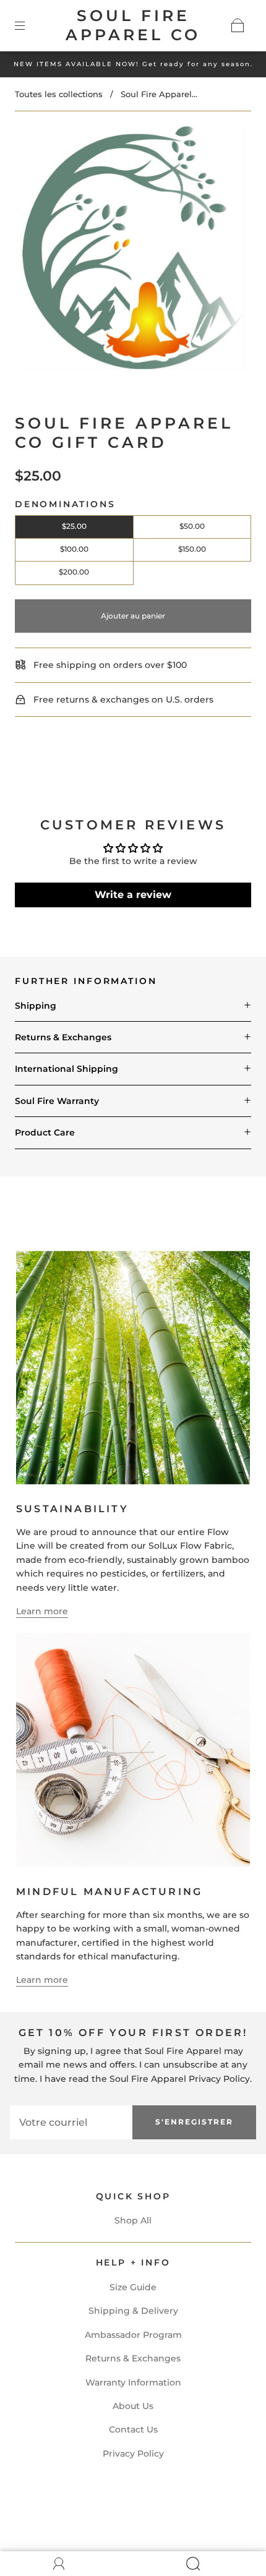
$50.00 (192, 526)
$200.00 (74, 572)
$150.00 (192, 549)
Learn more (42, 1611)
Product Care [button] (45, 1132)
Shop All (133, 2220)
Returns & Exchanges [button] (63, 1037)
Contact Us (133, 2429)
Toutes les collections (59, 94)
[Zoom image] (133, 250)
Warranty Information (133, 2382)
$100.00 (74, 549)
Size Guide (133, 2287)
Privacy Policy (133, 2454)
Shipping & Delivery (133, 2311)
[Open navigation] (28, 25)
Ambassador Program (133, 2335)
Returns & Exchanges (133, 2358)
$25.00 (74, 526)
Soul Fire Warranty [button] (57, 1101)
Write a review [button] (133, 895)
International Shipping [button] (66, 1069)
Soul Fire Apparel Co (133, 25)
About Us (133, 2406)
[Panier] (238, 25)
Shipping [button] (36, 1006)
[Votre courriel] (71, 2122)
